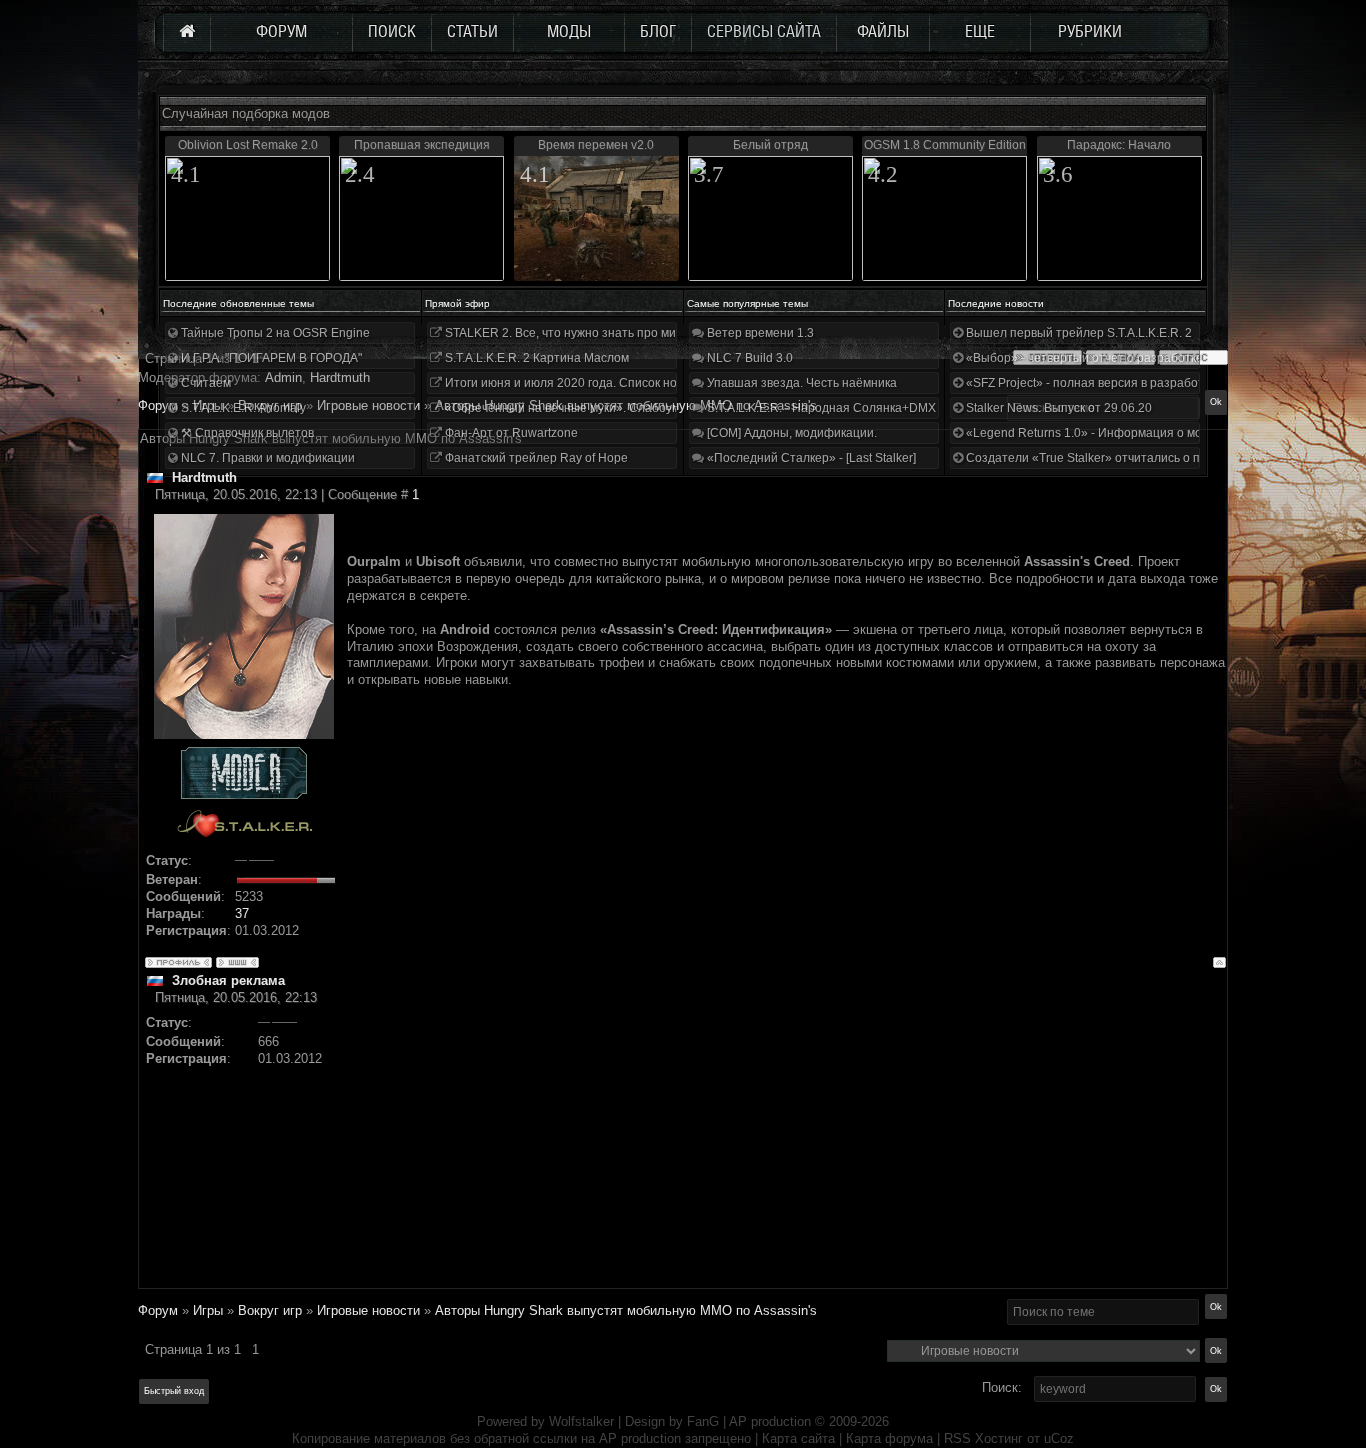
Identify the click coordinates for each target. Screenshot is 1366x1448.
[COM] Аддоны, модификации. (790, 433)
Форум (158, 405)
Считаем (204, 383)
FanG (705, 1421)
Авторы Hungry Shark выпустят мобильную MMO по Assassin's (626, 1310)
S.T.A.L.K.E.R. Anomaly (242, 408)
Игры (208, 1310)
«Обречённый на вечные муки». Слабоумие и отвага (593, 408)
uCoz (1059, 1438)
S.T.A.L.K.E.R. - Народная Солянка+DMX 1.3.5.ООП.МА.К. (867, 408)
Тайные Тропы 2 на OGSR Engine (274, 333)
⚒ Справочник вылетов (246, 433)
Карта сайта (798, 1438)
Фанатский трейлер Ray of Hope (535, 458)
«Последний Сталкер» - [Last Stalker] (810, 458)
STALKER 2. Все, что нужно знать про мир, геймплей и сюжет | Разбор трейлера (671, 333)
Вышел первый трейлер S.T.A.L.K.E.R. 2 (1077, 333)
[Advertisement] (786, 1147)
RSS (957, 1438)
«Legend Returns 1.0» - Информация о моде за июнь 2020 (1129, 433)
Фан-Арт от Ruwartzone (510, 433)
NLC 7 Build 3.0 (748, 358)
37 (242, 913)
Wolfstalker (581, 1421)
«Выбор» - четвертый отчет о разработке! (1084, 358)
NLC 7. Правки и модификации (266, 458)
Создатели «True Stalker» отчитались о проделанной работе (1138, 458)
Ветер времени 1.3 (759, 333)
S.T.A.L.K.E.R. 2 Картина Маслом (535, 358)
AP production (770, 1421)
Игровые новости (368, 1310)
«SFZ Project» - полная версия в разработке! (1091, 383)
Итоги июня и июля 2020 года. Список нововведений (593, 383)
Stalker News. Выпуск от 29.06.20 (1057, 408)
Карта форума (889, 1438)
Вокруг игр (270, 1310)
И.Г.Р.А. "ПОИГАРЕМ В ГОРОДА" (270, 358)
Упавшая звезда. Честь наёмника (800, 383)
